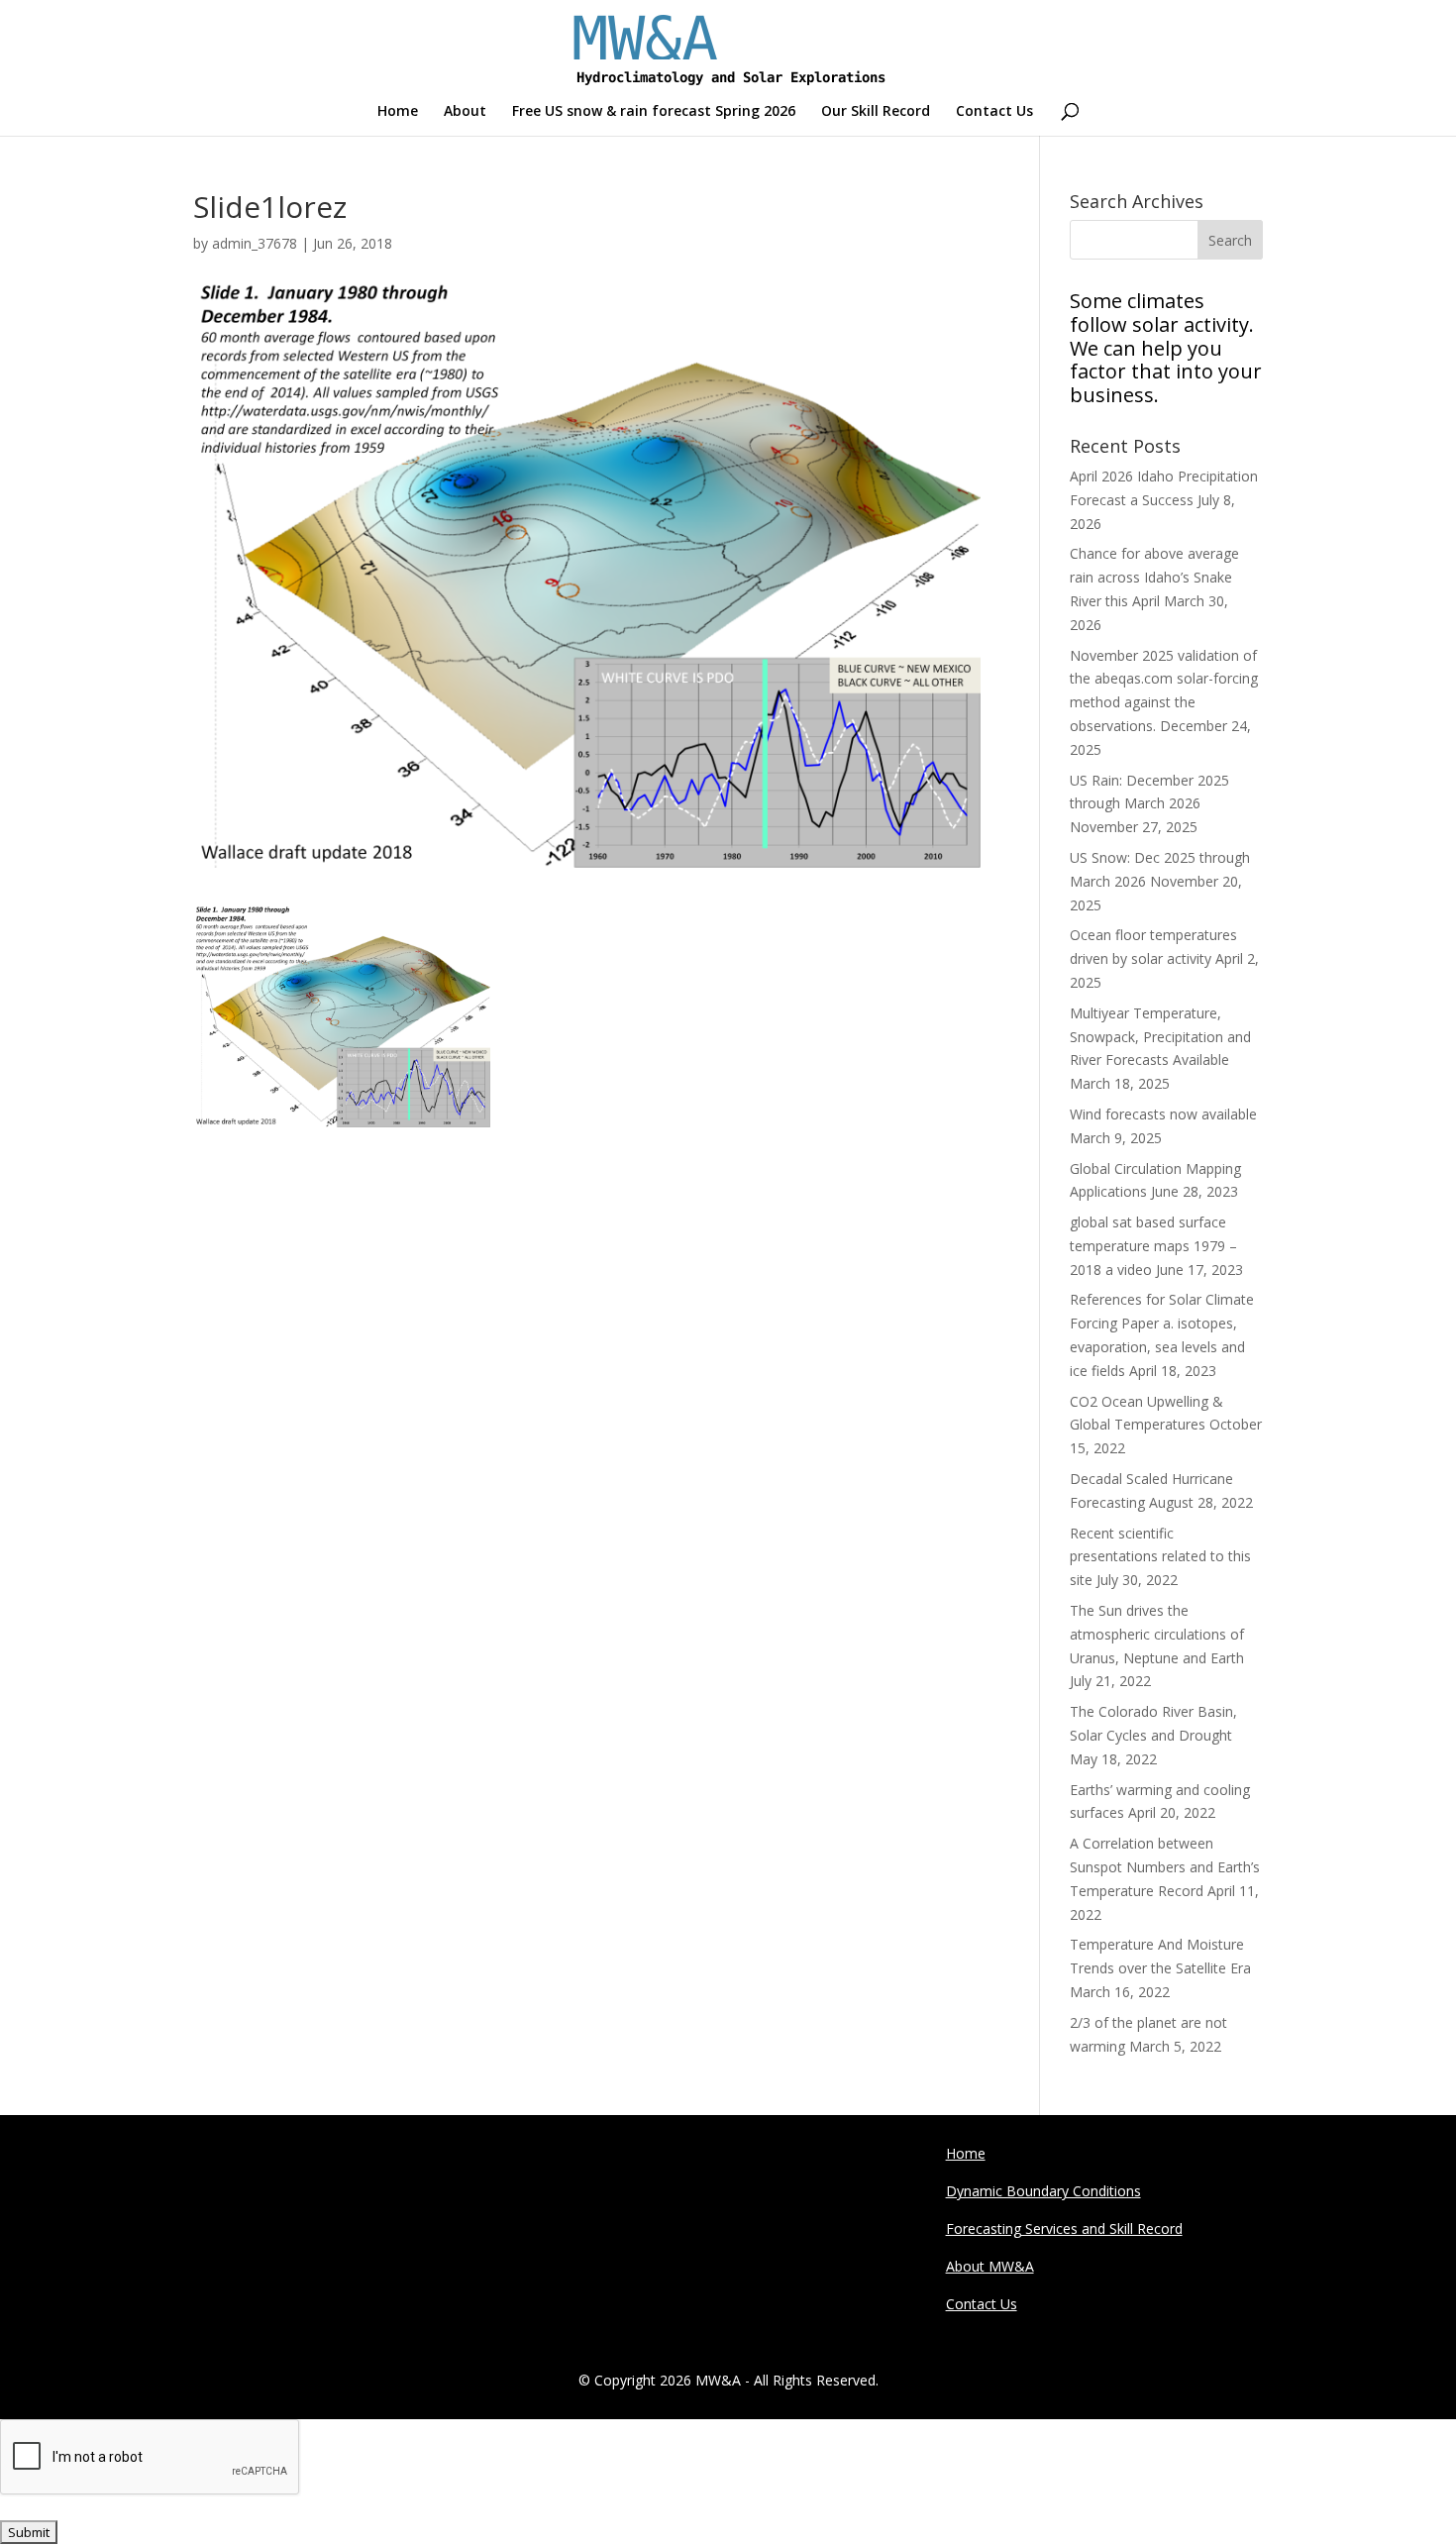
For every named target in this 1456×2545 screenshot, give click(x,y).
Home (398, 112)
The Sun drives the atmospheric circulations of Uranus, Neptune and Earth (1157, 1634)
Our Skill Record (876, 112)
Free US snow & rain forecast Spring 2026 (654, 112)
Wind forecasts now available (1163, 1114)
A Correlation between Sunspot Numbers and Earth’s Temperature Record (1165, 1867)
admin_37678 (255, 243)
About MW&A (990, 2266)
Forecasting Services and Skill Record (1064, 2228)
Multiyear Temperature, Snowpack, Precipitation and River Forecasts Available (1160, 1037)
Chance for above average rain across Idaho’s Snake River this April (1154, 577)
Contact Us (994, 112)
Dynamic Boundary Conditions (1043, 2191)
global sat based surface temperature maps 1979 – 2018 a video (1153, 1246)
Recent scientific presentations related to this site (1160, 1557)
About (465, 112)
